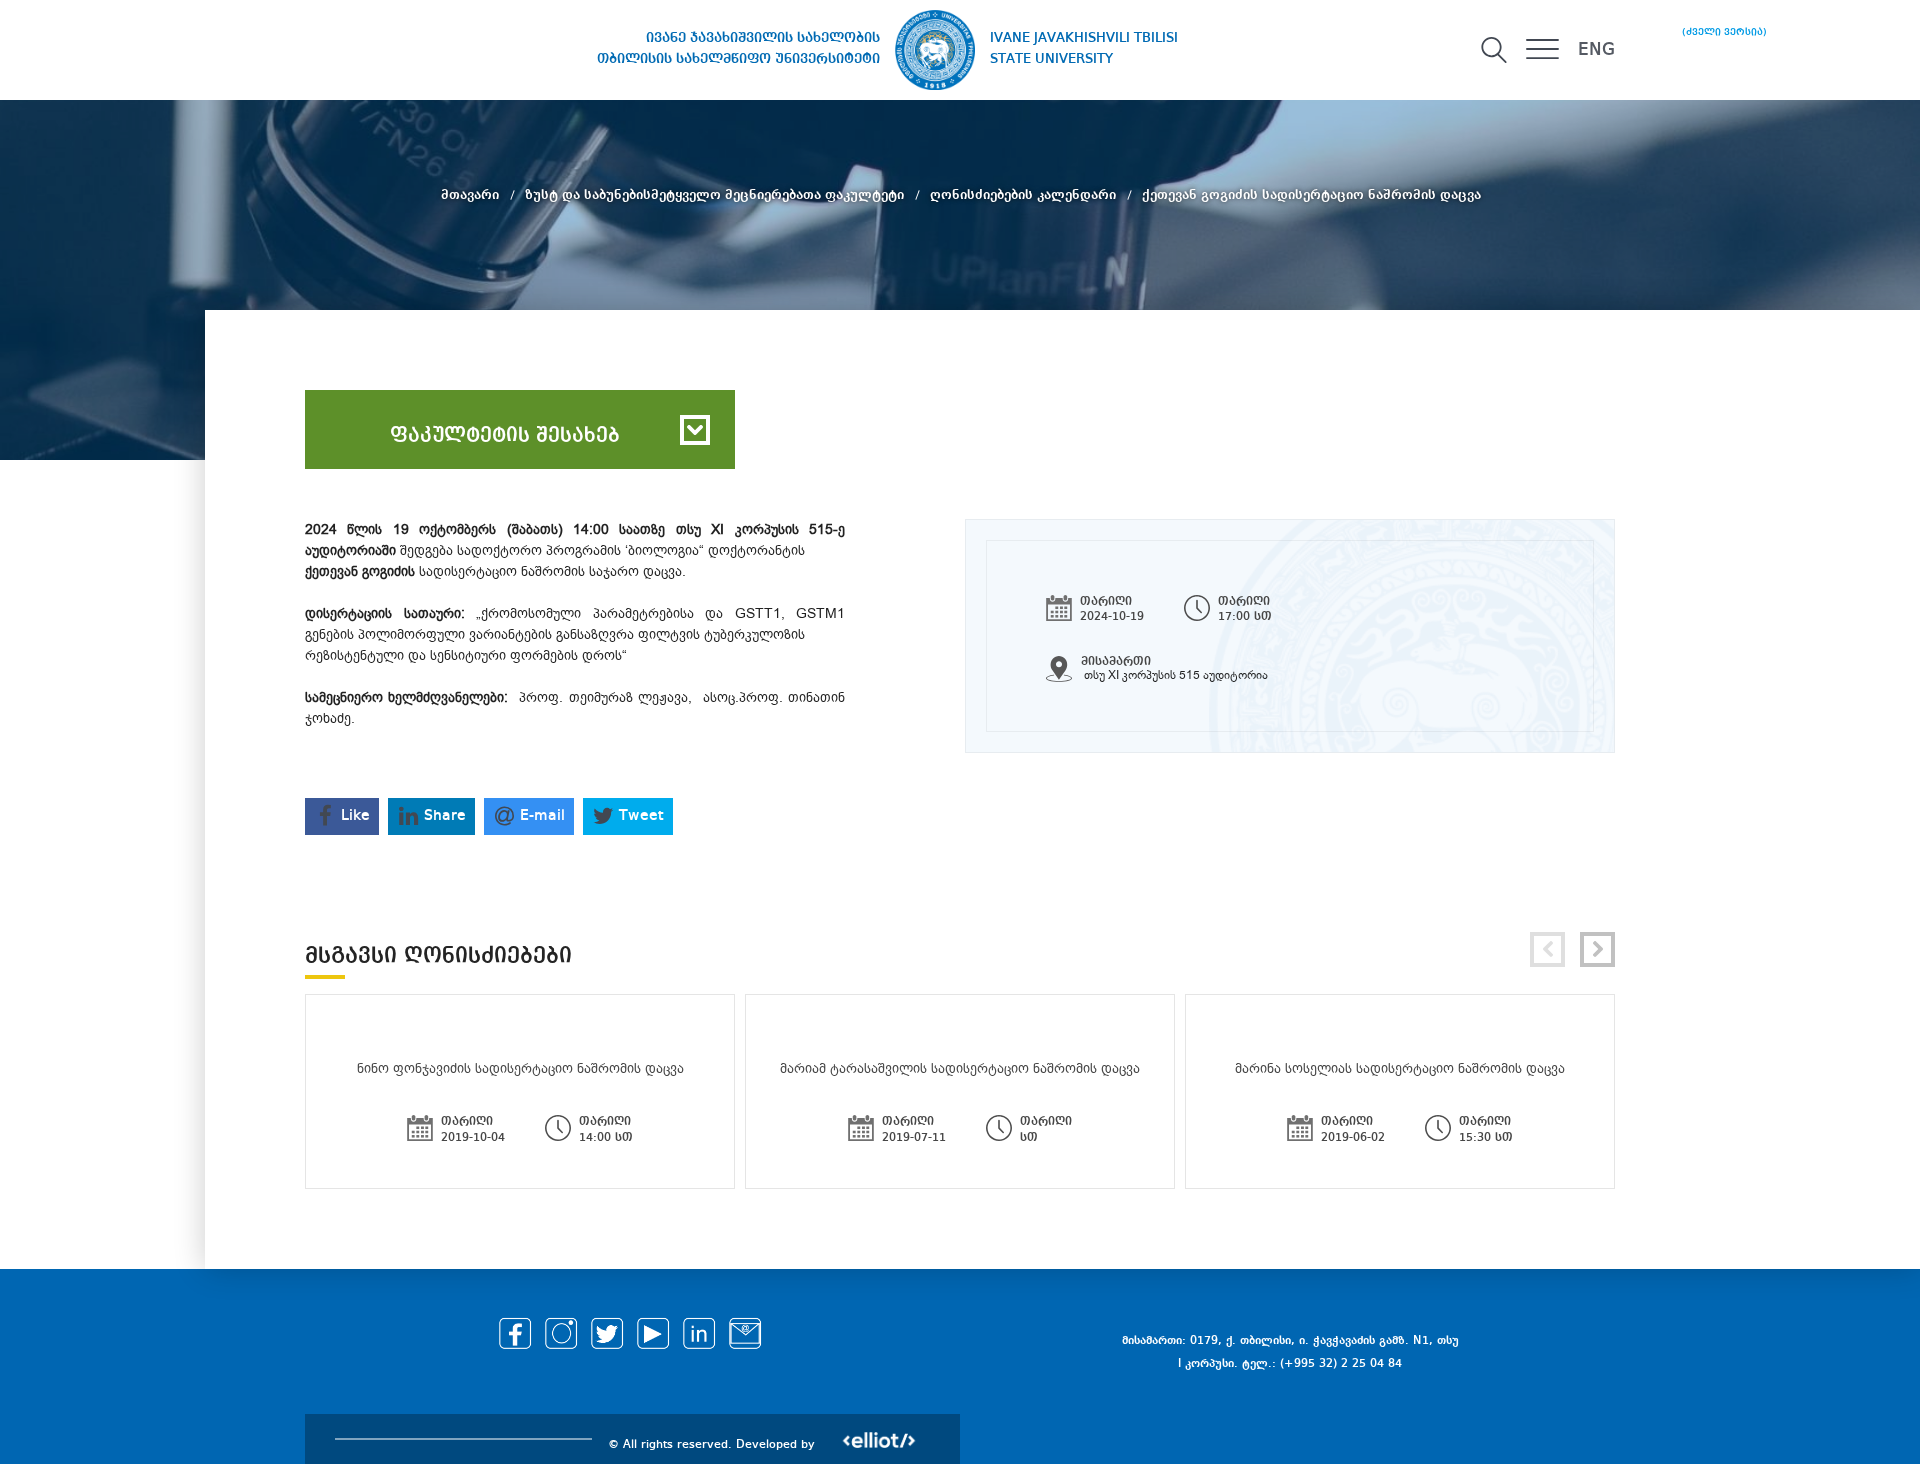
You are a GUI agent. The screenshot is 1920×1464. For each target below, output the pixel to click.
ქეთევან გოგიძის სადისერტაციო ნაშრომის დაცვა (1311, 195)
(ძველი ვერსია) (1724, 32)
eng (1596, 50)
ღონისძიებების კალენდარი (1025, 195)
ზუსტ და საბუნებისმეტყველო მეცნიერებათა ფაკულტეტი (716, 195)
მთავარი (472, 195)
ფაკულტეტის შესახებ (505, 436)
